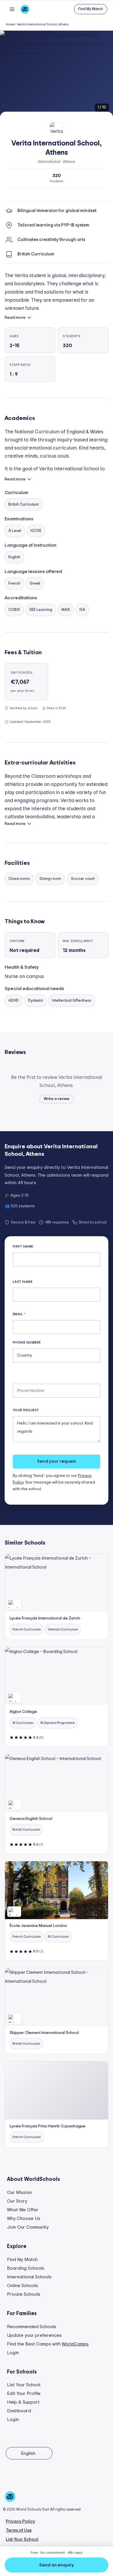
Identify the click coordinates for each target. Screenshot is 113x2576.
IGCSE (36, 531)
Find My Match (22, 2260)
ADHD (14, 1001)
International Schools (29, 2277)
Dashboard (19, 2411)
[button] (91, 9)
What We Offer (23, 2210)
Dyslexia (35, 1001)
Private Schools (24, 2294)
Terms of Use (19, 2530)
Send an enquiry (57, 2565)
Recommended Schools (32, 2327)
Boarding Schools (26, 2268)
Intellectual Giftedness (72, 1001)
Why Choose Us (24, 2218)
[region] (57, 74)
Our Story (17, 2201)
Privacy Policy (20, 2521)
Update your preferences (34, 2335)
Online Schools (22, 2286)
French (14, 584)
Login (13, 2353)
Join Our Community (28, 2227)
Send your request (57, 1461)
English (14, 557)
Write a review (57, 1099)
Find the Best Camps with (48, 2344)
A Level (15, 531)
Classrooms (19, 879)
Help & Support (23, 2402)
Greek (35, 584)
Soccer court (83, 879)
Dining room (50, 879)
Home (10, 24)
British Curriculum (24, 505)
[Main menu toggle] (12, 9)
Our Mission (19, 2192)
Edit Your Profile (24, 2393)
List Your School (24, 2385)
